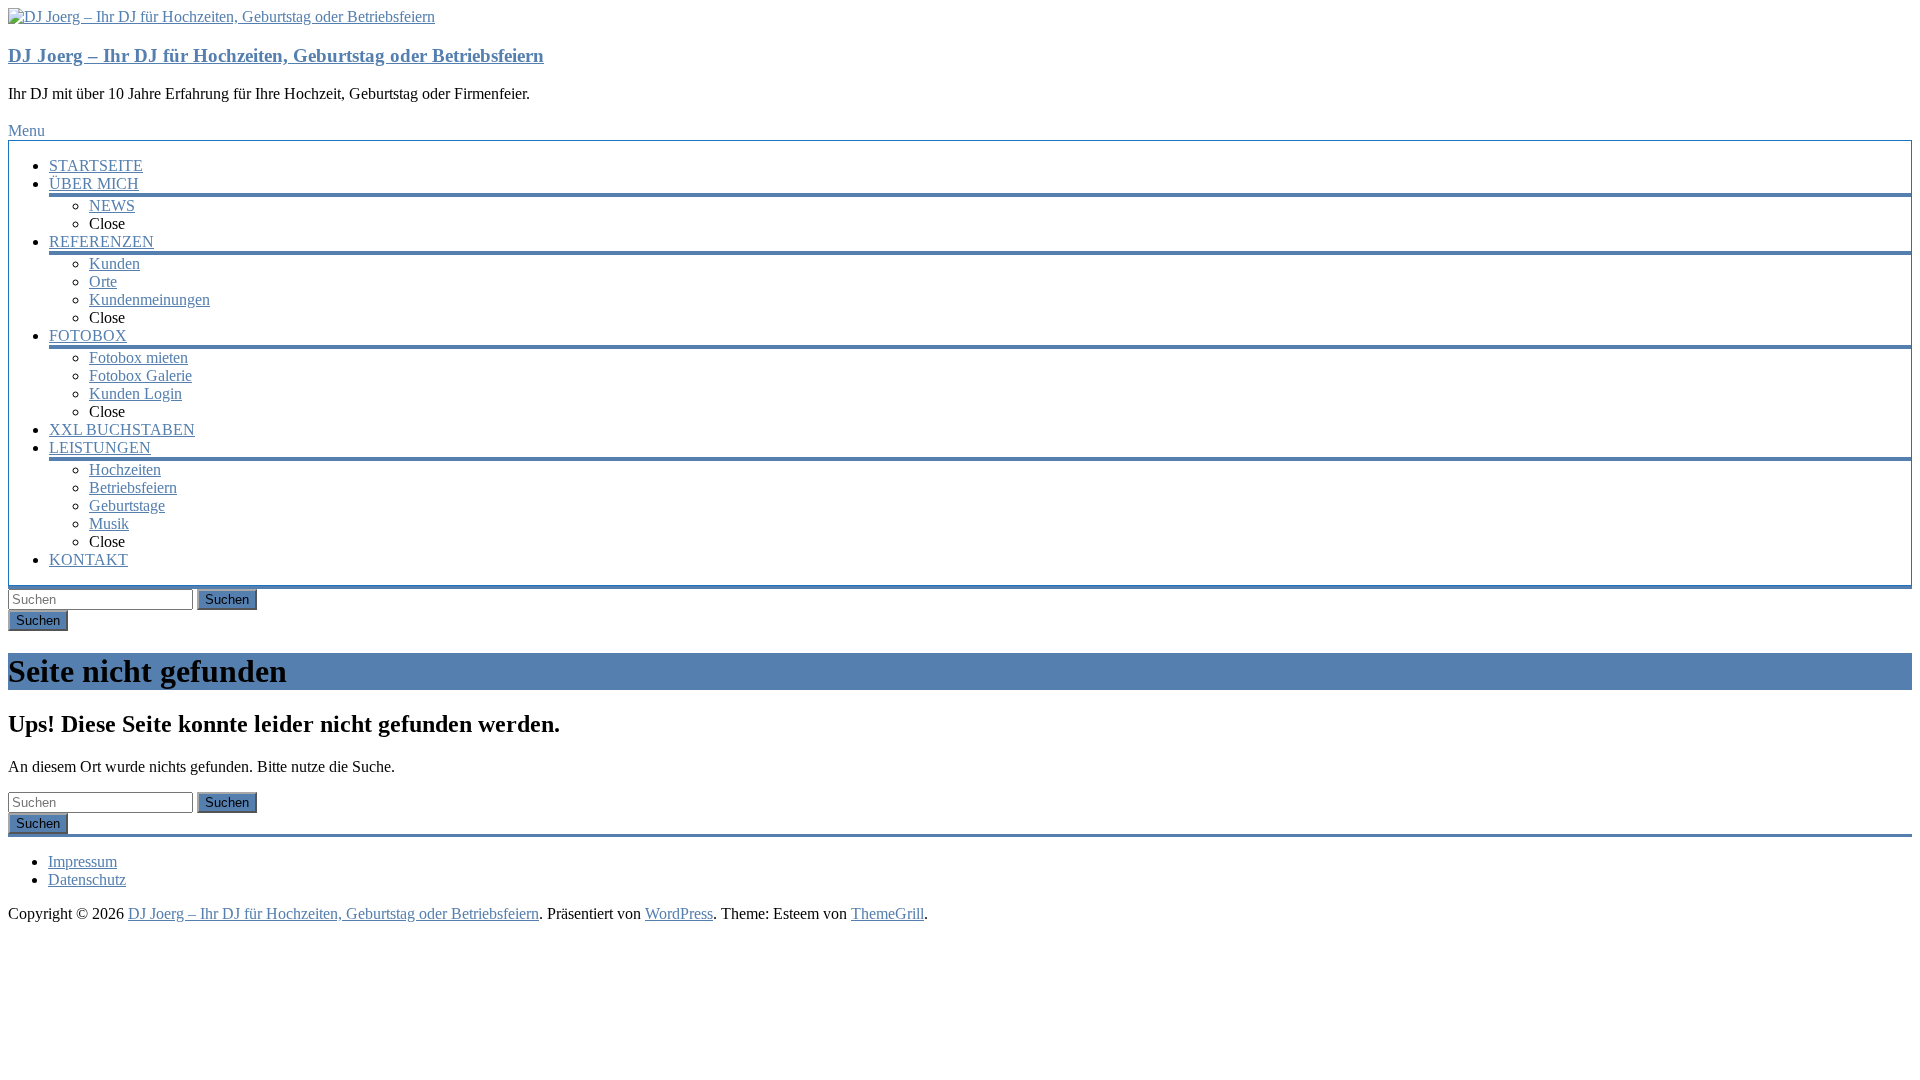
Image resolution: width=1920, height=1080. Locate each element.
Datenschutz (87, 879)
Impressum (82, 861)
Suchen (227, 599)
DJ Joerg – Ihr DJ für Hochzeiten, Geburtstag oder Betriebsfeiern (276, 55)
